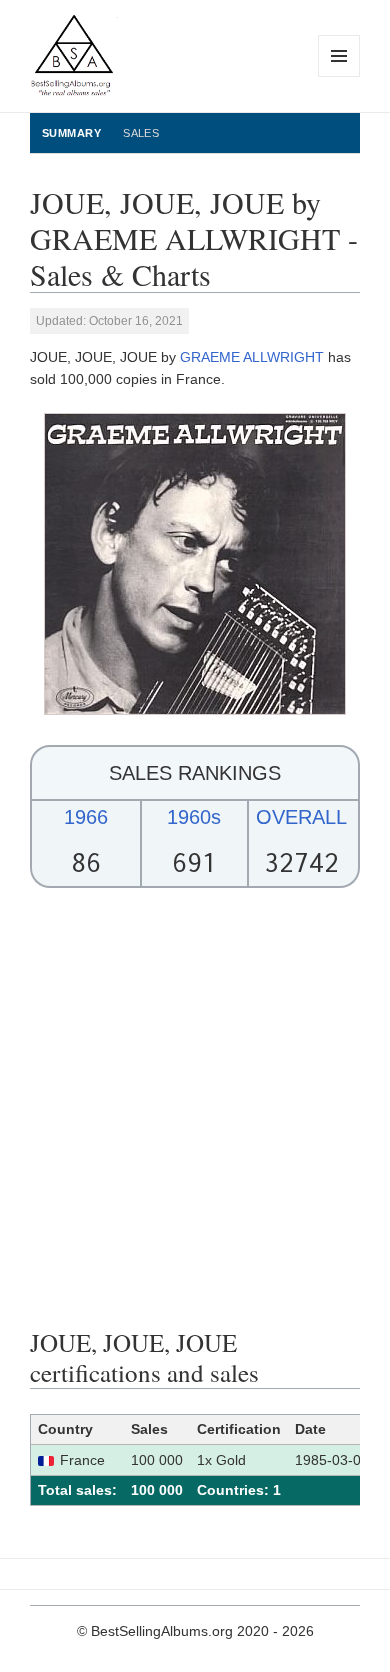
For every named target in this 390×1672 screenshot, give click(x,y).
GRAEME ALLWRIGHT (252, 357)
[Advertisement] (195, 1108)
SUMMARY (71, 133)
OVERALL (301, 817)
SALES (141, 133)
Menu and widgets (339, 76)
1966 (86, 817)
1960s (194, 817)
